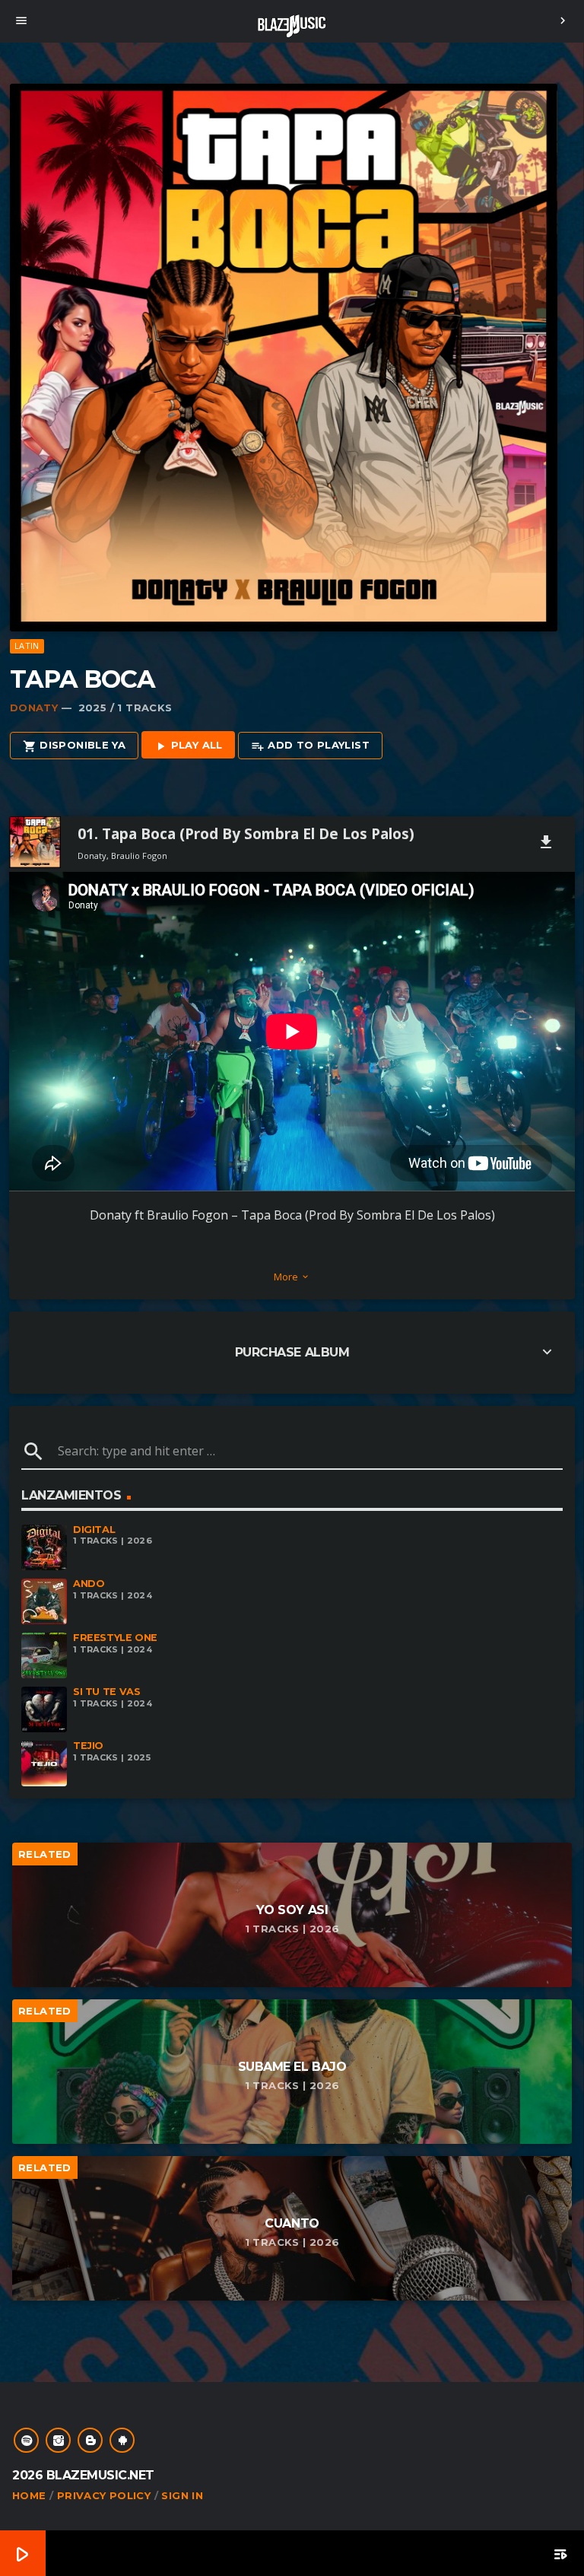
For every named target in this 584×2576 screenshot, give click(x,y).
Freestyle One (115, 1638)
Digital (94, 1530)
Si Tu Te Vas (106, 1692)
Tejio (88, 1746)
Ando (89, 1584)
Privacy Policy (104, 2495)
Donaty (34, 708)
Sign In (182, 2495)
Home (29, 2495)
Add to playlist (310, 746)
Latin (27, 646)
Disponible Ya (74, 746)
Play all (188, 746)
